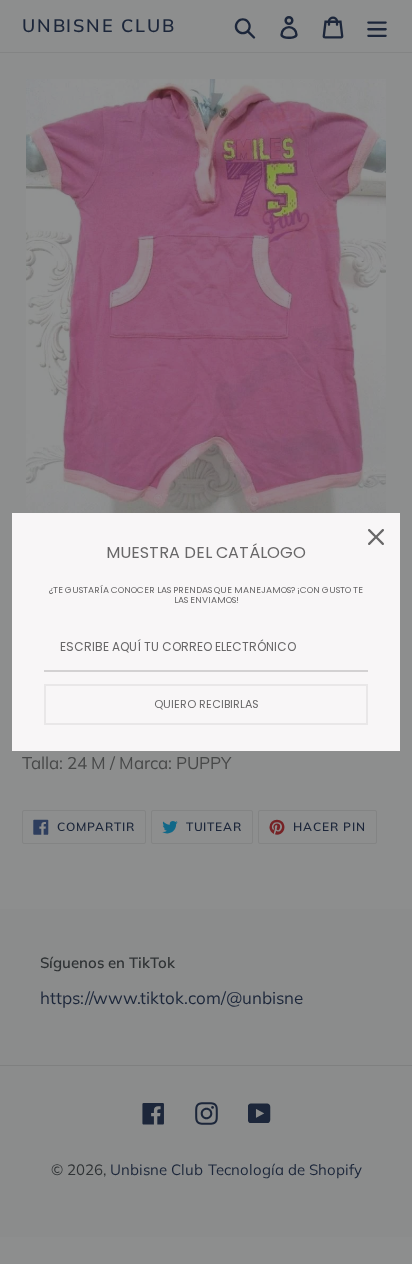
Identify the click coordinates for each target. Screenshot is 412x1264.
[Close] (376, 537)
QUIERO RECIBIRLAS (206, 704)
